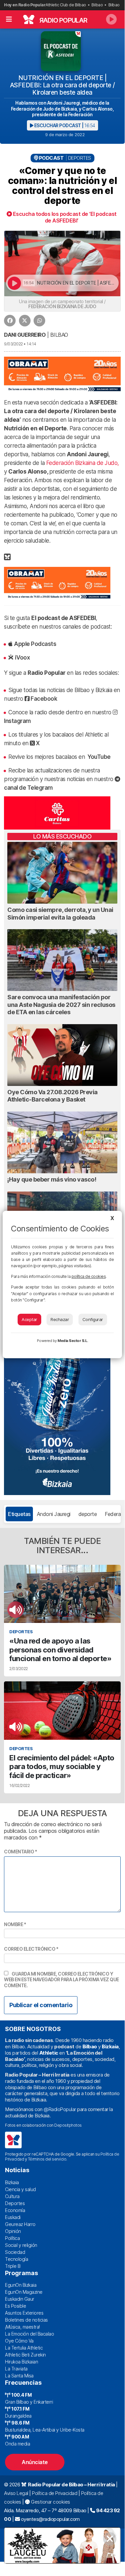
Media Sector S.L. (73, 1341)
